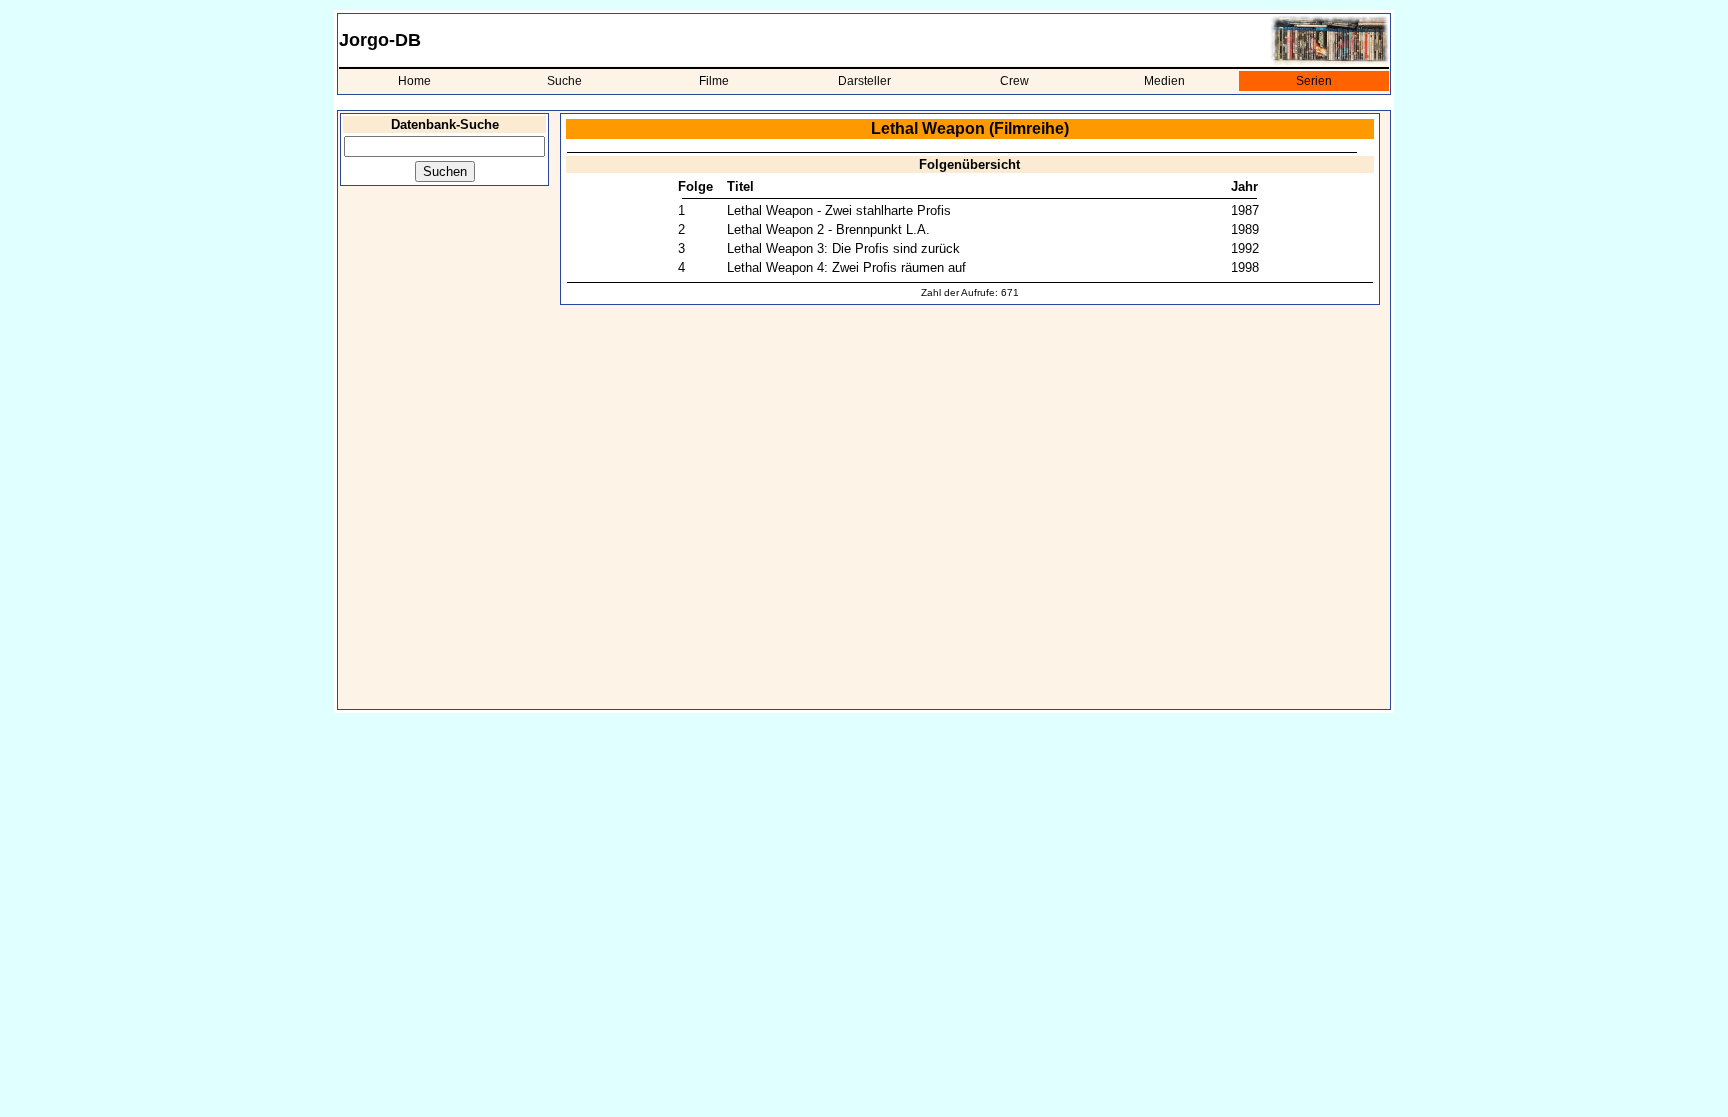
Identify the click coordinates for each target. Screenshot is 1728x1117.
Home (414, 81)
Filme (714, 81)
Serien (1314, 81)
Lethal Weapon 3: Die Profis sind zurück (843, 248)
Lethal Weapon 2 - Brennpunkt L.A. (828, 229)
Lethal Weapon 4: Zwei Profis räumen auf (846, 267)
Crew (1014, 81)
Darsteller (864, 81)
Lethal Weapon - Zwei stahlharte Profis (839, 210)
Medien (1164, 81)
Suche (564, 81)
